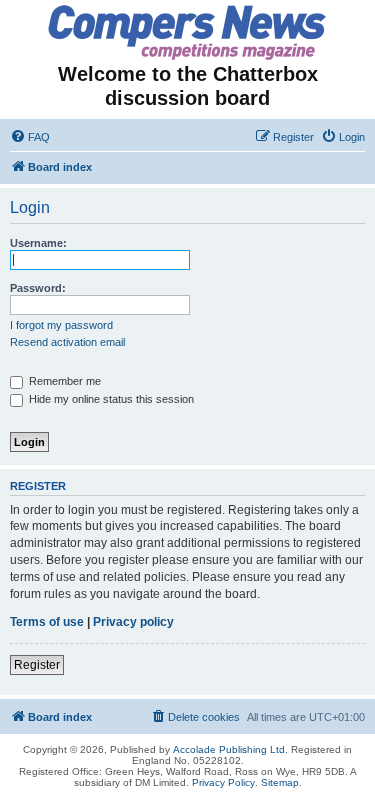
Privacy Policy (223, 782)
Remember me (63, 381)
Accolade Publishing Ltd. (230, 749)
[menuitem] (30, 137)
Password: (38, 288)
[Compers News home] (187, 32)
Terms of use (47, 622)
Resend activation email (67, 342)
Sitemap (280, 782)
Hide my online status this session (110, 399)
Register (37, 665)
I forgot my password (61, 325)
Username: (38, 243)
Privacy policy (133, 622)
